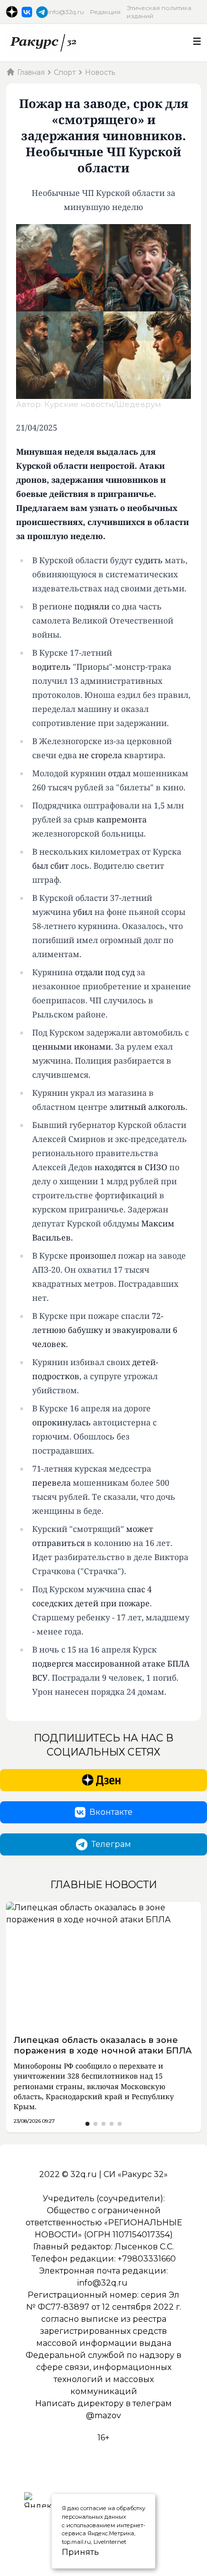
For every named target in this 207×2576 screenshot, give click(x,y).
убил (83, 912)
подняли (92, 606)
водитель (51, 667)
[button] (87, 2124)
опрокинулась (62, 1422)
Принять (70, 2552)
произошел (93, 1256)
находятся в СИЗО (131, 1167)
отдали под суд (105, 972)
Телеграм (111, 1844)
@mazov (103, 2415)
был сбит (50, 866)
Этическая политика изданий (159, 12)
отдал (119, 773)
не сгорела (100, 755)
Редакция (105, 12)
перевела (51, 1483)
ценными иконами (72, 1047)
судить (149, 560)
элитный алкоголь (147, 1107)
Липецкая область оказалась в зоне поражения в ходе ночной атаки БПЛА (103, 2045)
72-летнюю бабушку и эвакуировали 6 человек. (105, 1330)
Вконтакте (111, 1812)
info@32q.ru (66, 12)
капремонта (122, 819)
